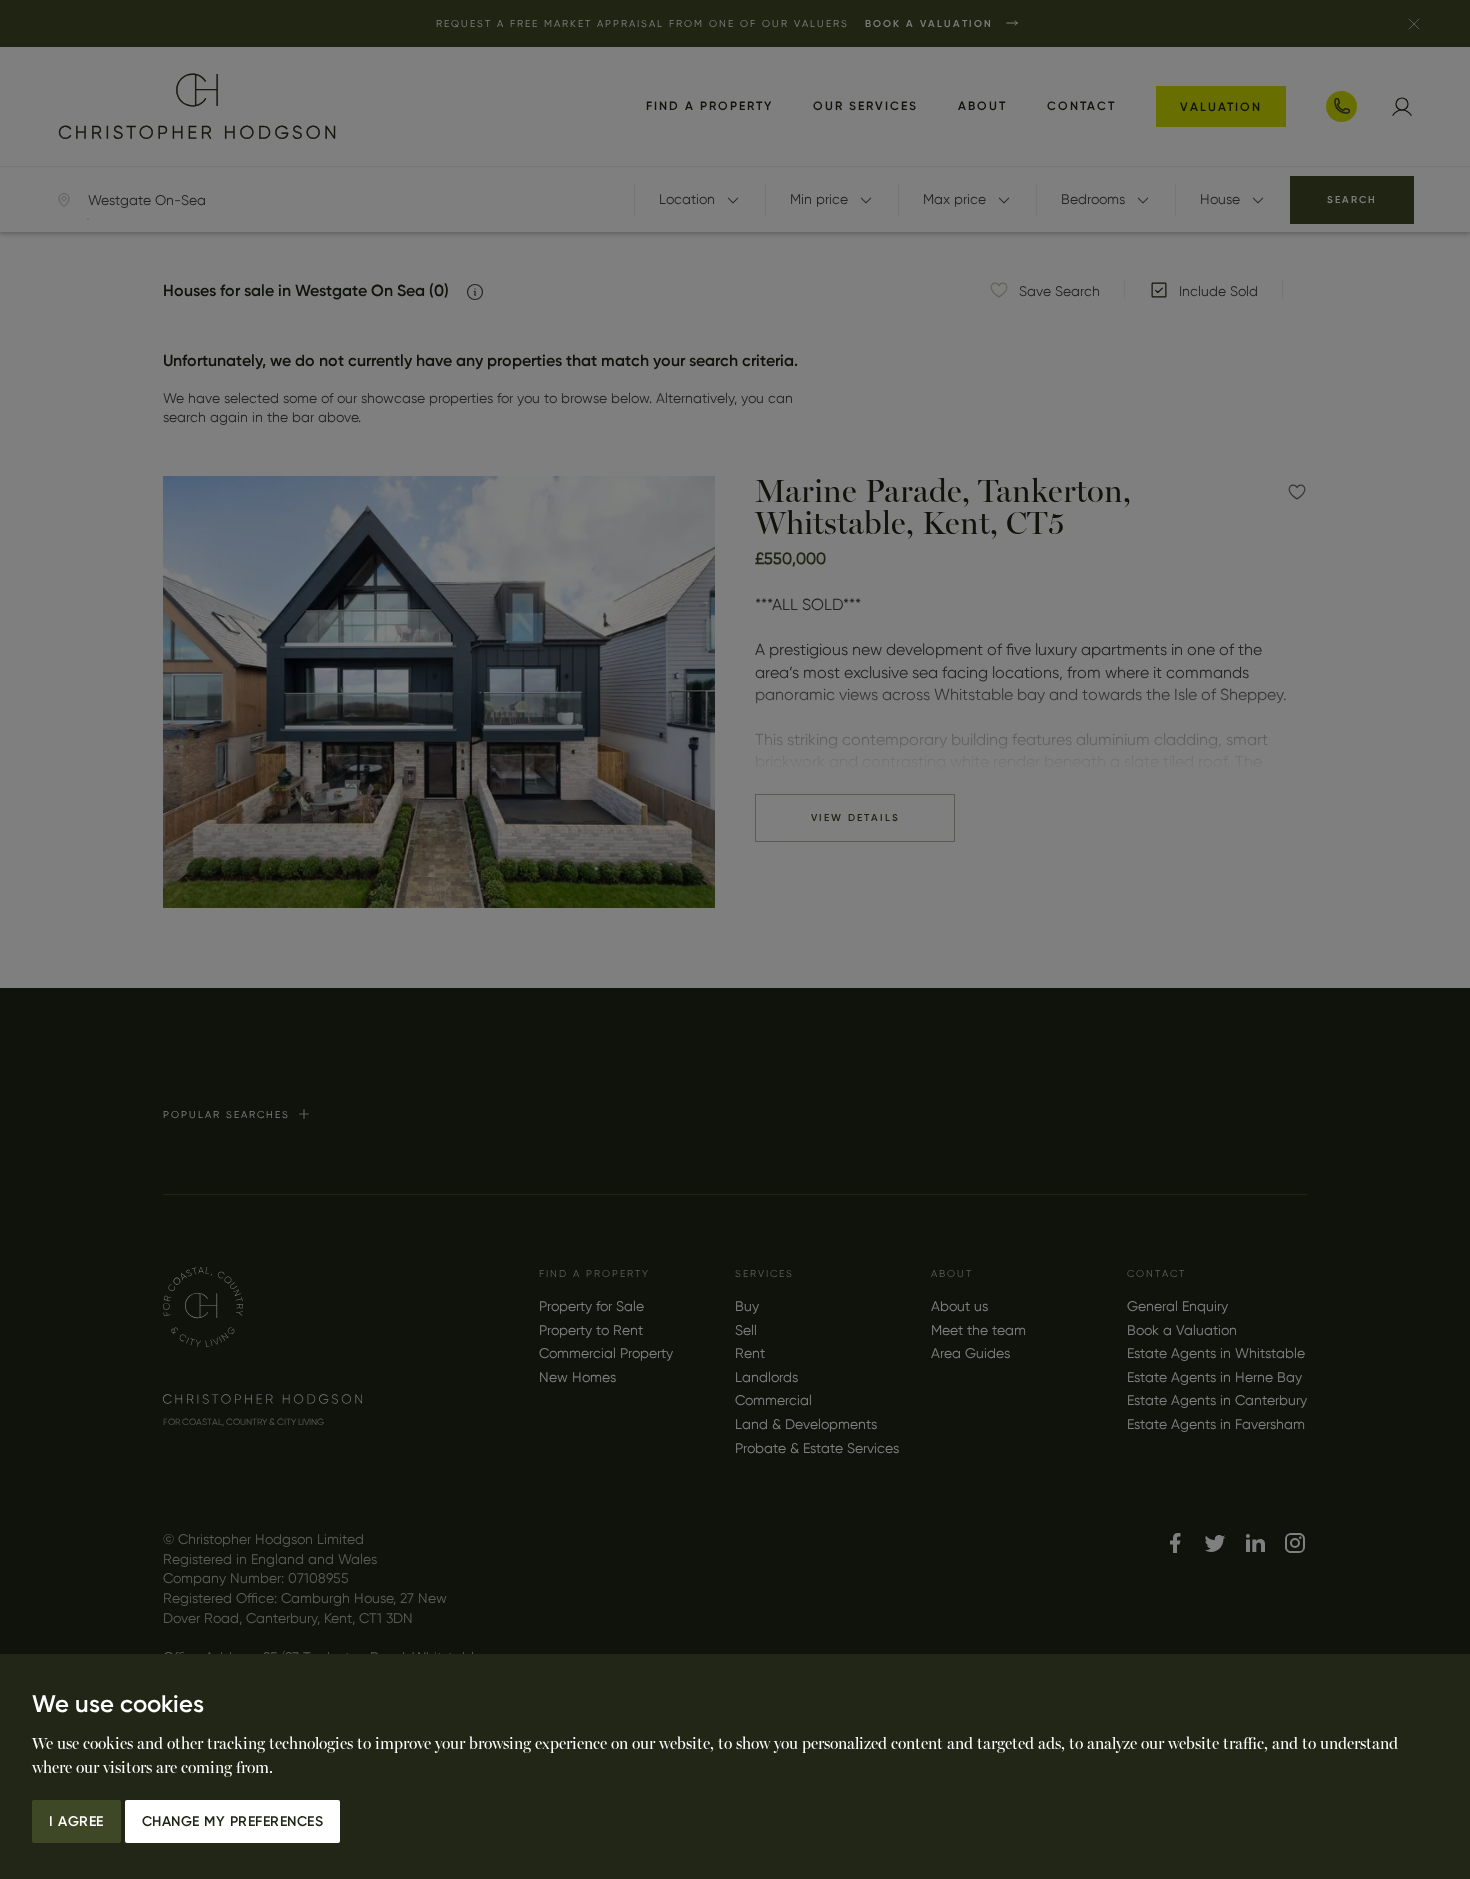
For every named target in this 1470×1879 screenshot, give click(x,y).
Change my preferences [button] (233, 1821)
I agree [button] (76, 1821)
